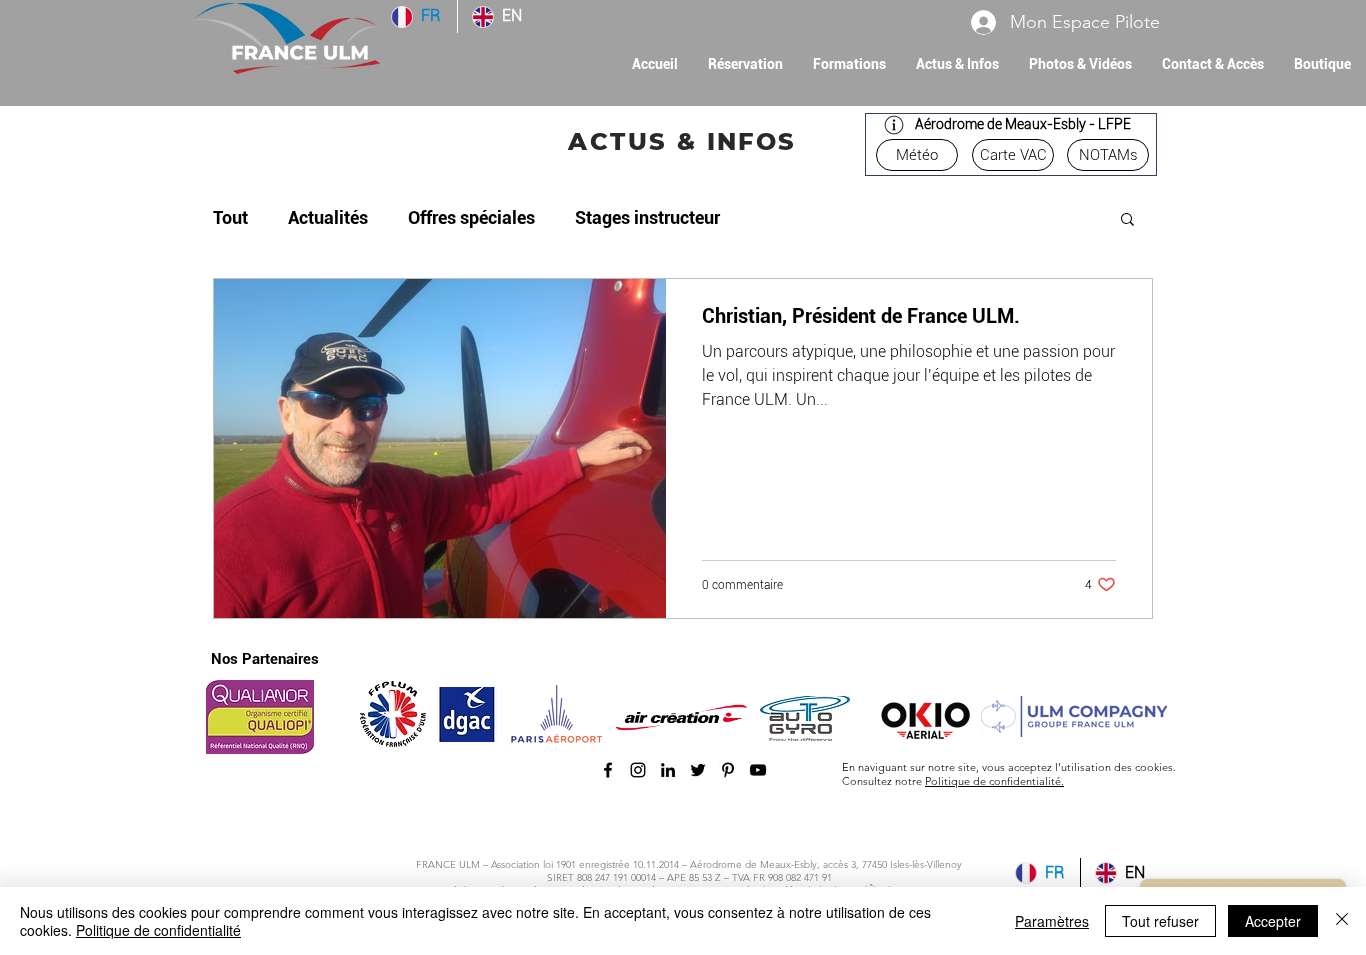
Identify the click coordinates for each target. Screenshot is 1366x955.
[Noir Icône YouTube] (758, 770)
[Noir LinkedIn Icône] (668, 770)
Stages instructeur (647, 217)
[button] (849, 64)
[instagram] (638, 770)
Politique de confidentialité (158, 930)
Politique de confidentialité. (994, 781)
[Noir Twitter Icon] (698, 770)
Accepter (1273, 921)
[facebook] (608, 770)
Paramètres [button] (1052, 921)
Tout (230, 217)
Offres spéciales (471, 217)
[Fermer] (1342, 921)
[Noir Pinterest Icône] (728, 770)
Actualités (328, 217)
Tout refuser (1160, 921)
